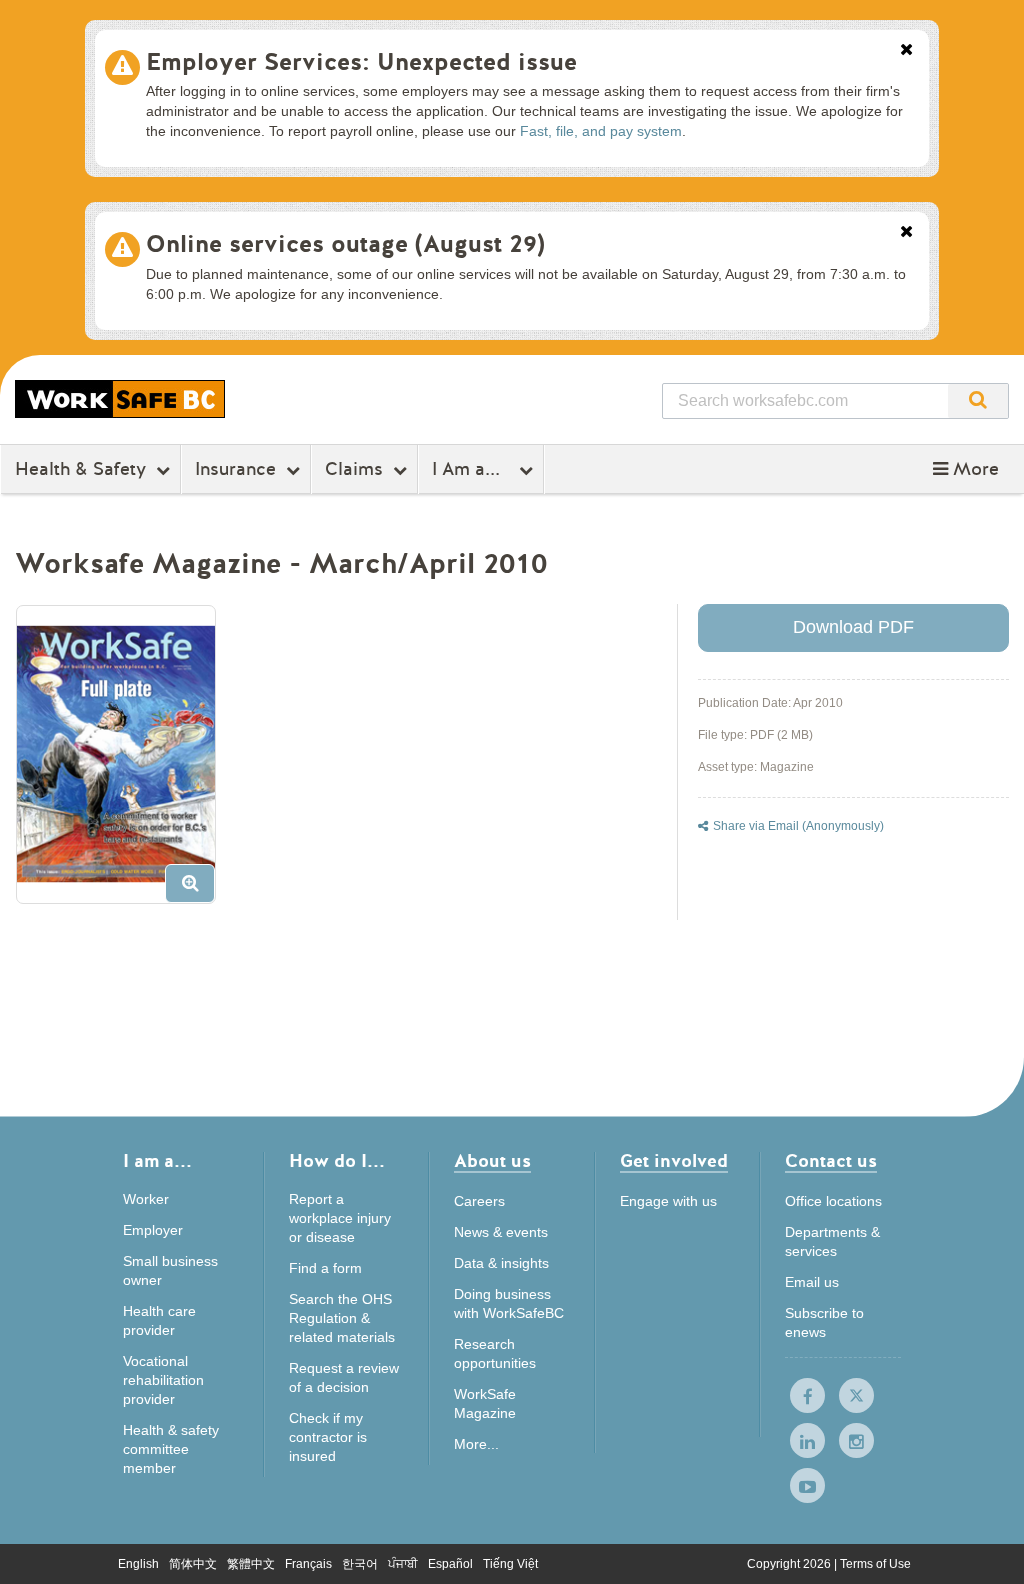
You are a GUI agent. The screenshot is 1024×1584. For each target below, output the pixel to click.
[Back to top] (987, 1548)
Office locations (833, 1201)
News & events (501, 1232)
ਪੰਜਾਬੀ (403, 1564)
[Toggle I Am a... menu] (528, 470)
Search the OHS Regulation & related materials (342, 1318)
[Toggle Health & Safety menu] (165, 470)
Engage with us (668, 1201)
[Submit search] (978, 401)
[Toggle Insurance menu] (295, 470)
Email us (812, 1282)
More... (476, 1444)
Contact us (831, 1162)
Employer (153, 1230)
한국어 (360, 1564)
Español (450, 1564)
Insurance (235, 469)
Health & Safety (80, 469)
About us (492, 1162)
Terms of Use (875, 1564)
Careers (479, 1201)
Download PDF (853, 627)
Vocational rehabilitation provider (163, 1380)
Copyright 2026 (790, 1564)
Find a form (325, 1268)
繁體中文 (251, 1564)
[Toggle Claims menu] (402, 470)
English (138, 1564)
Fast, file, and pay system (601, 131)
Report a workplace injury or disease (340, 1218)
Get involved (674, 1162)
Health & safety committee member (171, 1449)
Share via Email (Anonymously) (798, 826)
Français (308, 1564)
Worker (146, 1199)
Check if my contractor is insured (328, 1437)
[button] (966, 469)
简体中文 (193, 1564)
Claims (354, 469)
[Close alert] (906, 51)
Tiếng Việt (510, 1564)
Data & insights (501, 1263)
